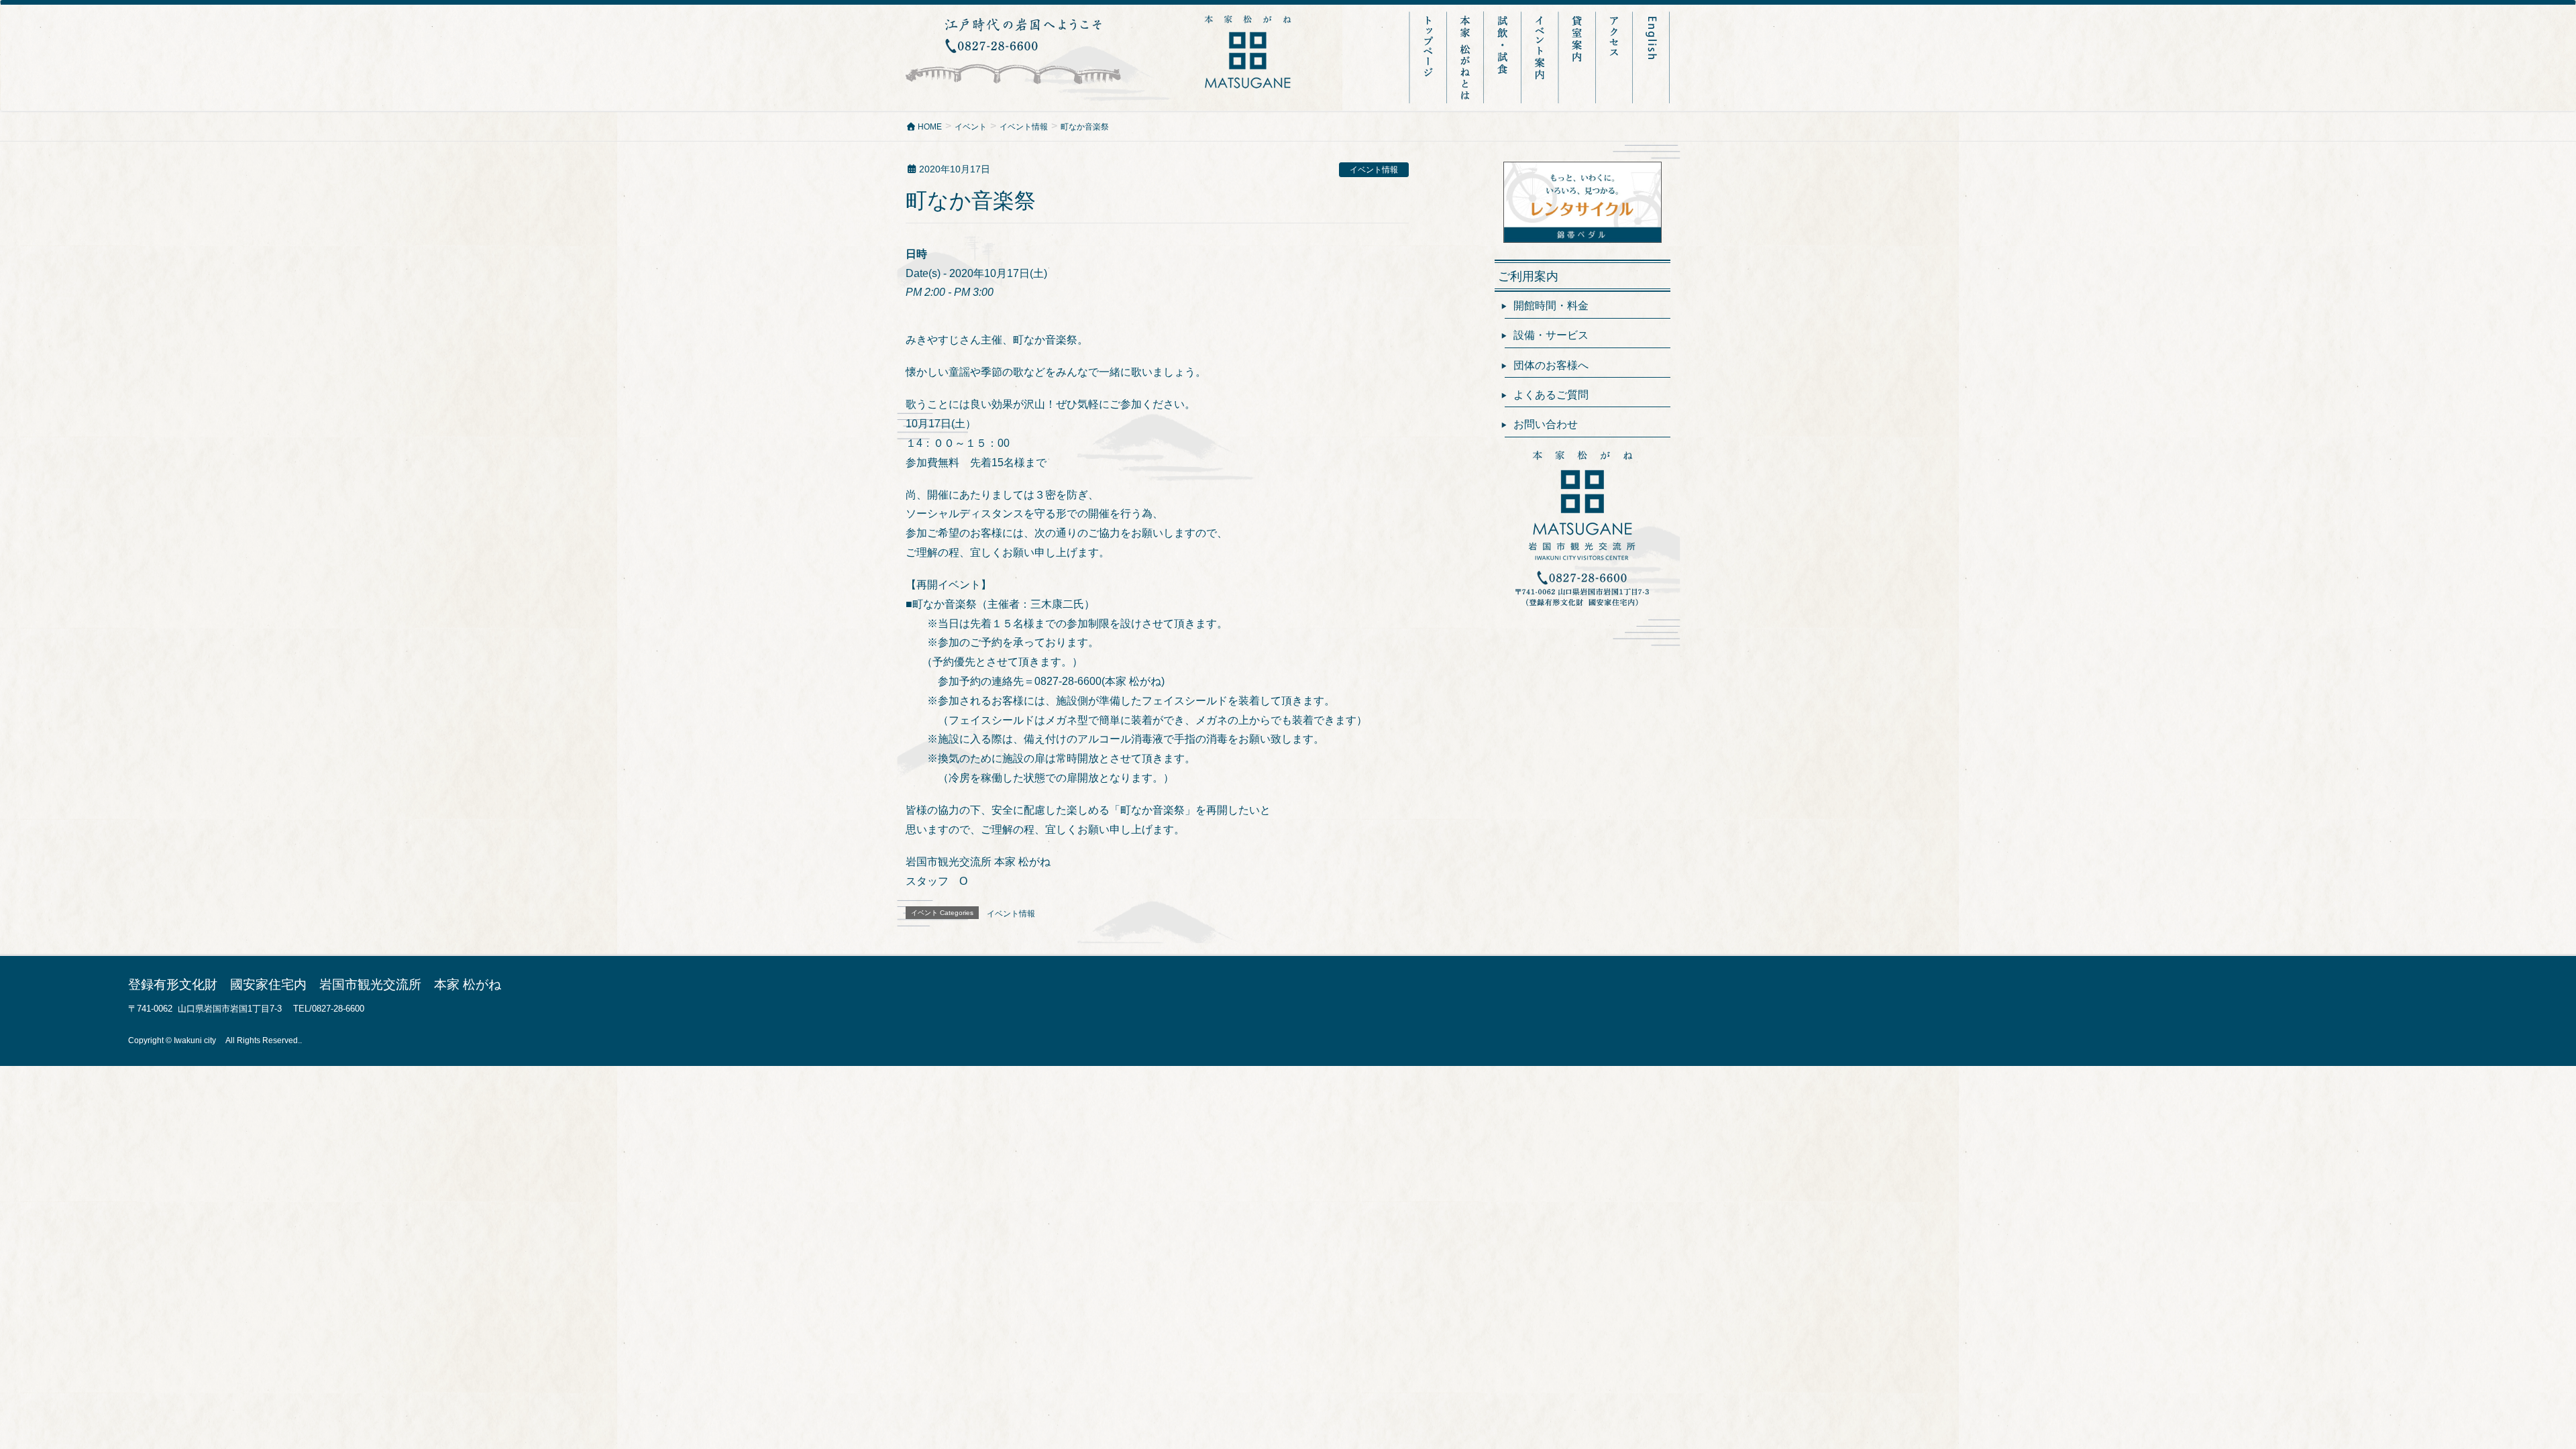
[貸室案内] (1578, 57)
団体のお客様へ (1551, 365)
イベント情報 (1374, 170)
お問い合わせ (1546, 424)
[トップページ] (1428, 57)
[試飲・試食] (1504, 57)
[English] (1652, 57)
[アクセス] (1615, 57)
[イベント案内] (1541, 57)
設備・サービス (1551, 335)
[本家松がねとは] (1466, 57)
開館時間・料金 (1551, 306)
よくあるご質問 (1551, 395)
